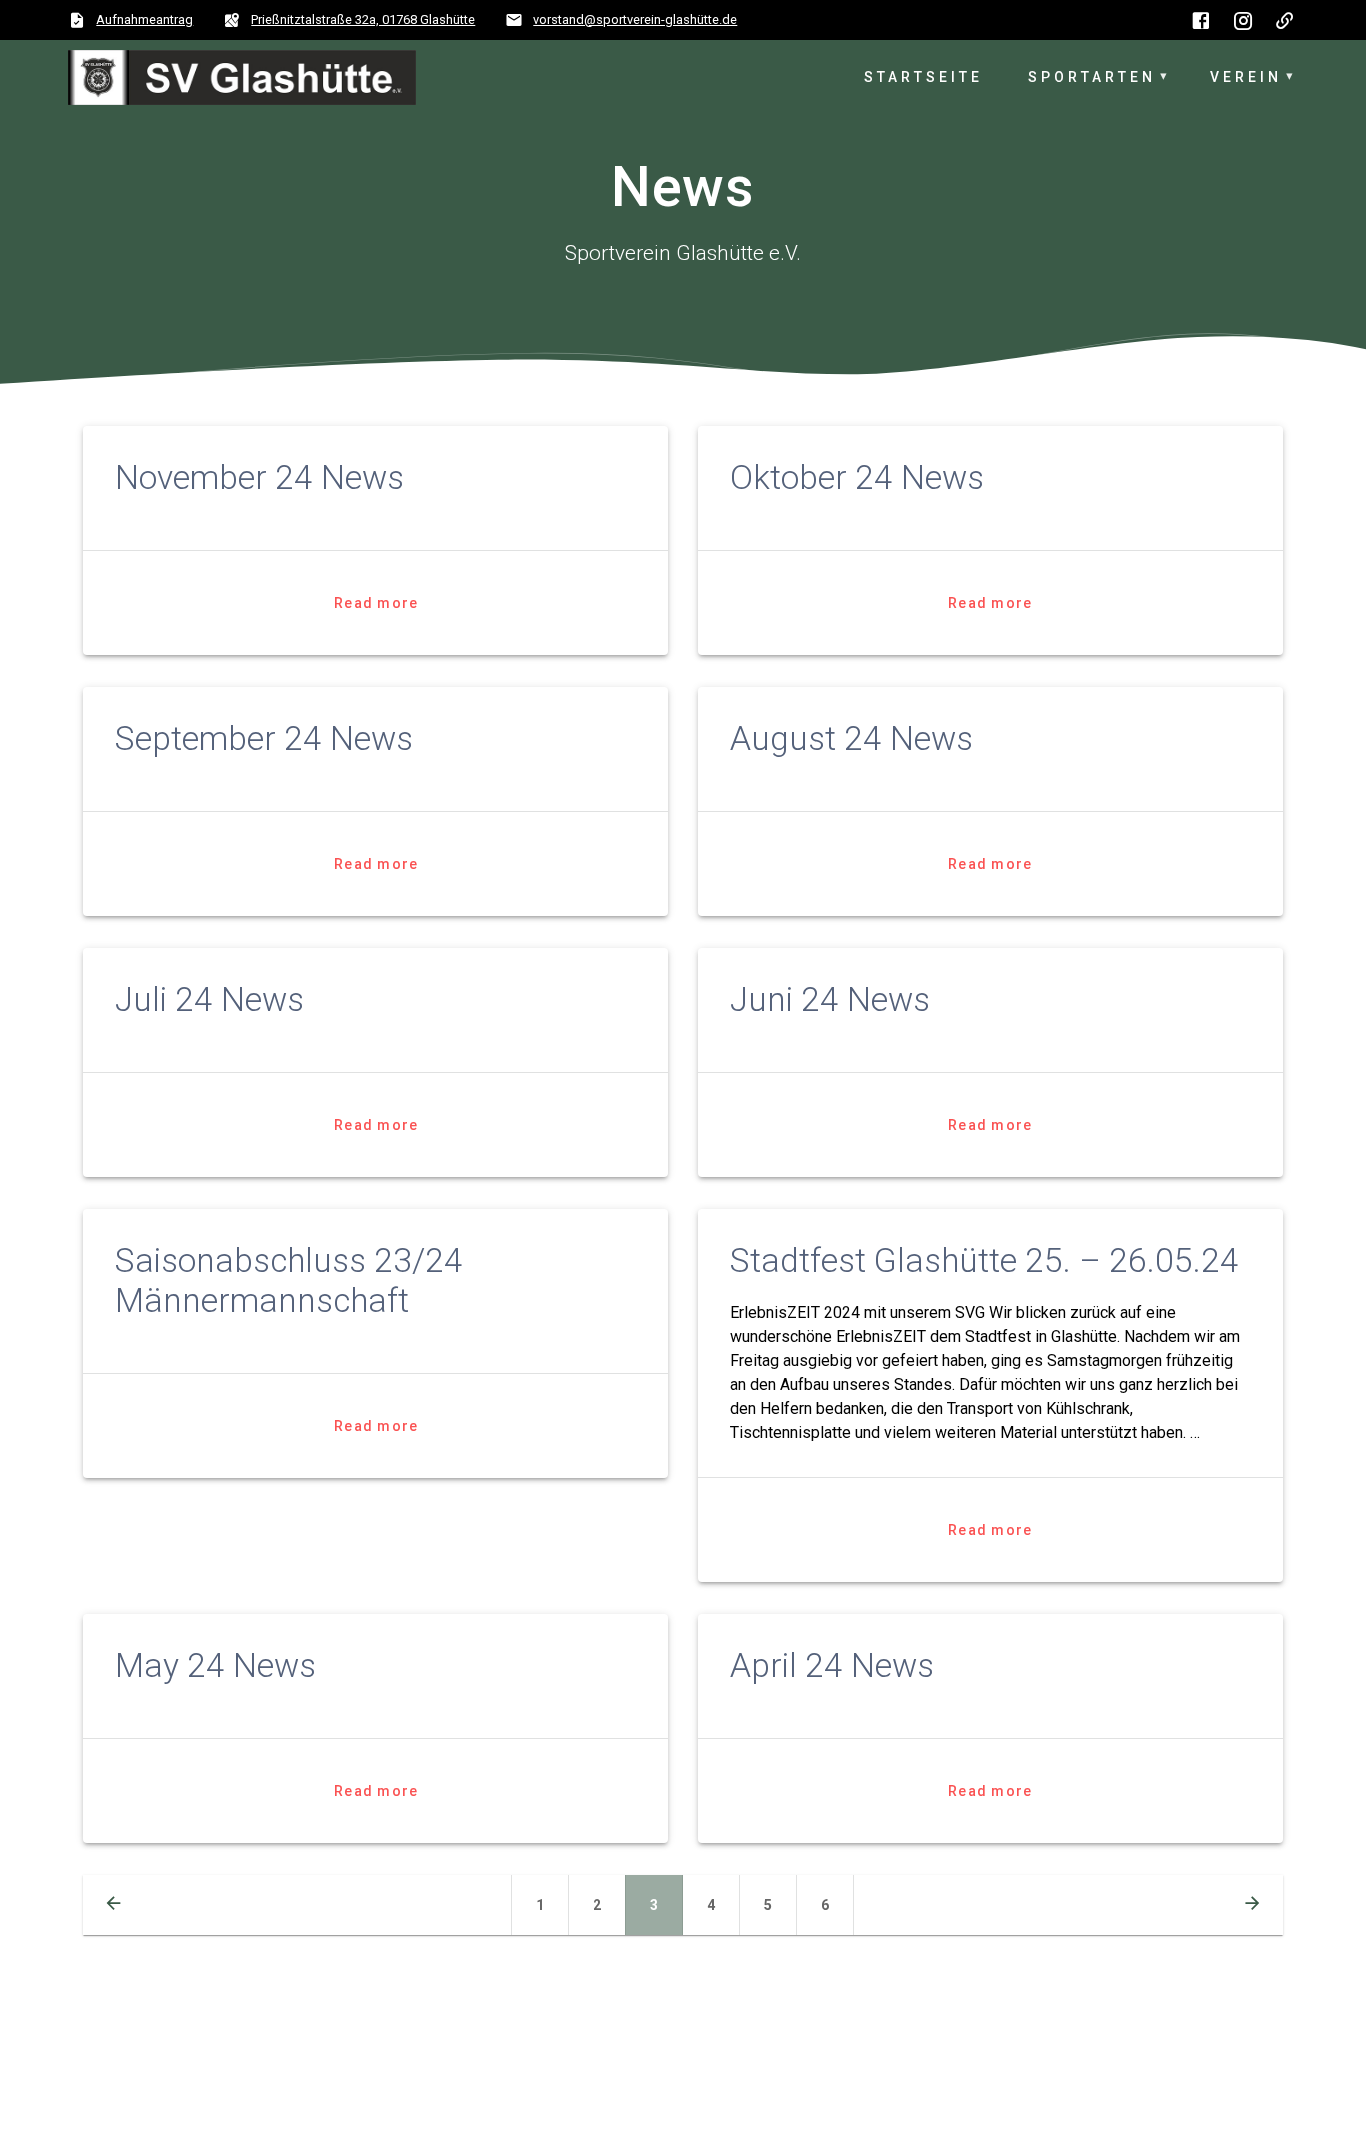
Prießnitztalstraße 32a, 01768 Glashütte (363, 19)
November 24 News (259, 477)
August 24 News (851, 738)
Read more (376, 603)
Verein (1246, 77)
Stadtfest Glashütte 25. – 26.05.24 (984, 1260)
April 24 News (832, 1665)
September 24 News (264, 738)
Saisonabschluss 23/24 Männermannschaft (289, 1280)
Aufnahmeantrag (144, 19)
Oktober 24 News (857, 477)
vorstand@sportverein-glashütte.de (635, 19)
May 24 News (215, 1665)
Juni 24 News (830, 999)
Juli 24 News (209, 999)
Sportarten (1092, 77)
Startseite (923, 77)
